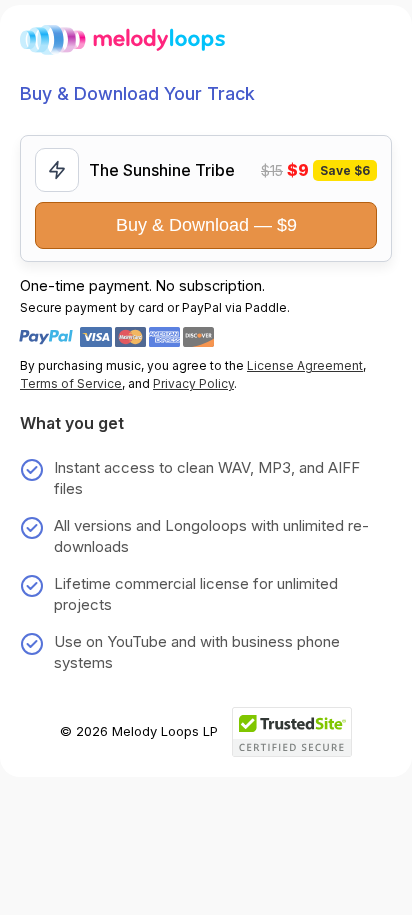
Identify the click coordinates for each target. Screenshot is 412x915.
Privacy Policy (193, 383)
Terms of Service (71, 383)
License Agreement (305, 365)
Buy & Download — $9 (206, 225)
